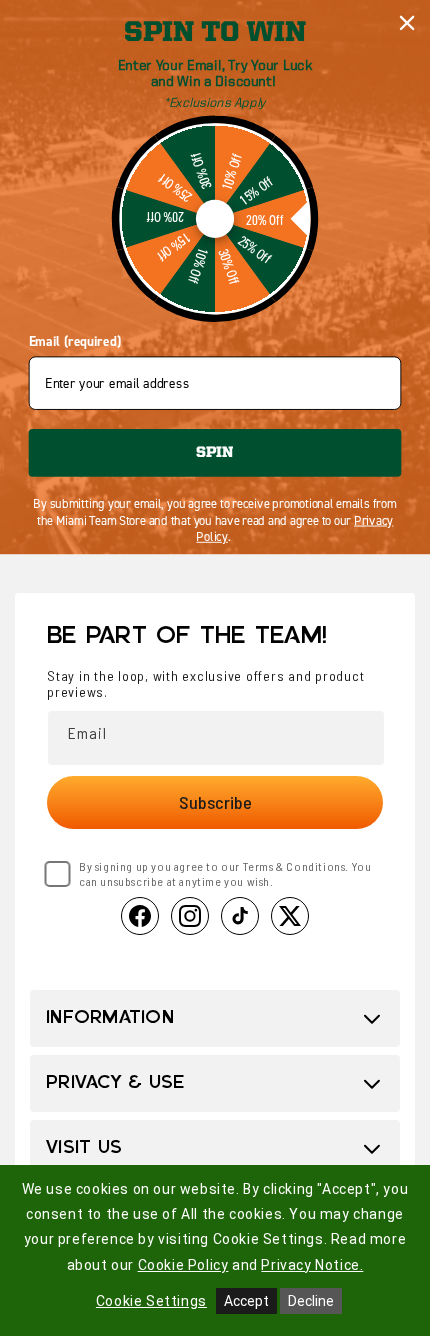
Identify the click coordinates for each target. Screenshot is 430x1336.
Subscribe (215, 802)
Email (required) (75, 342)
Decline (311, 1301)
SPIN (214, 452)
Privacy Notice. (312, 1265)
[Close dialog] (407, 23)
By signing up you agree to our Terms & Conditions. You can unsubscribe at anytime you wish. (225, 873)
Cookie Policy (183, 1265)
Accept (246, 1301)
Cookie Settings (151, 1301)
